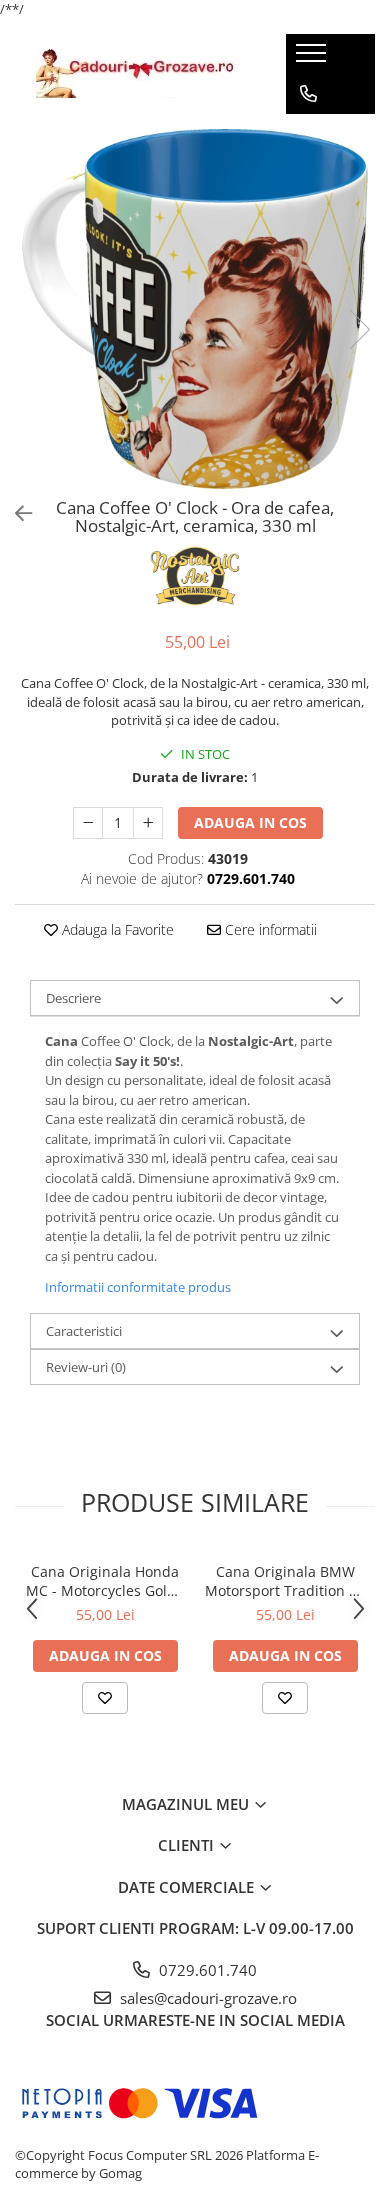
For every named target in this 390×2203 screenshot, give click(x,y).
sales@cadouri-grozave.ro (206, 1998)
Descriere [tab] (73, 998)
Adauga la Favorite (116, 929)
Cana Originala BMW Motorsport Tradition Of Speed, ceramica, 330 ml (285, 1581)
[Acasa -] (136, 73)
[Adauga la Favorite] (105, 1698)
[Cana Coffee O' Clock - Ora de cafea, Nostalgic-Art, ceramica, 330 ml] (195, 309)
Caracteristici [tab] (84, 1331)
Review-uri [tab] (86, 1367)
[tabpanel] (195, 309)
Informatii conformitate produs (138, 1287)
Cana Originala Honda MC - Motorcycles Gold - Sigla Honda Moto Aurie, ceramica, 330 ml (105, 1581)
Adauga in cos (250, 822)
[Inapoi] (15, 513)
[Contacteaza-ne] (308, 94)
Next (359, 329)
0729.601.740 (206, 1970)
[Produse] (313, 59)
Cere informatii (269, 929)
